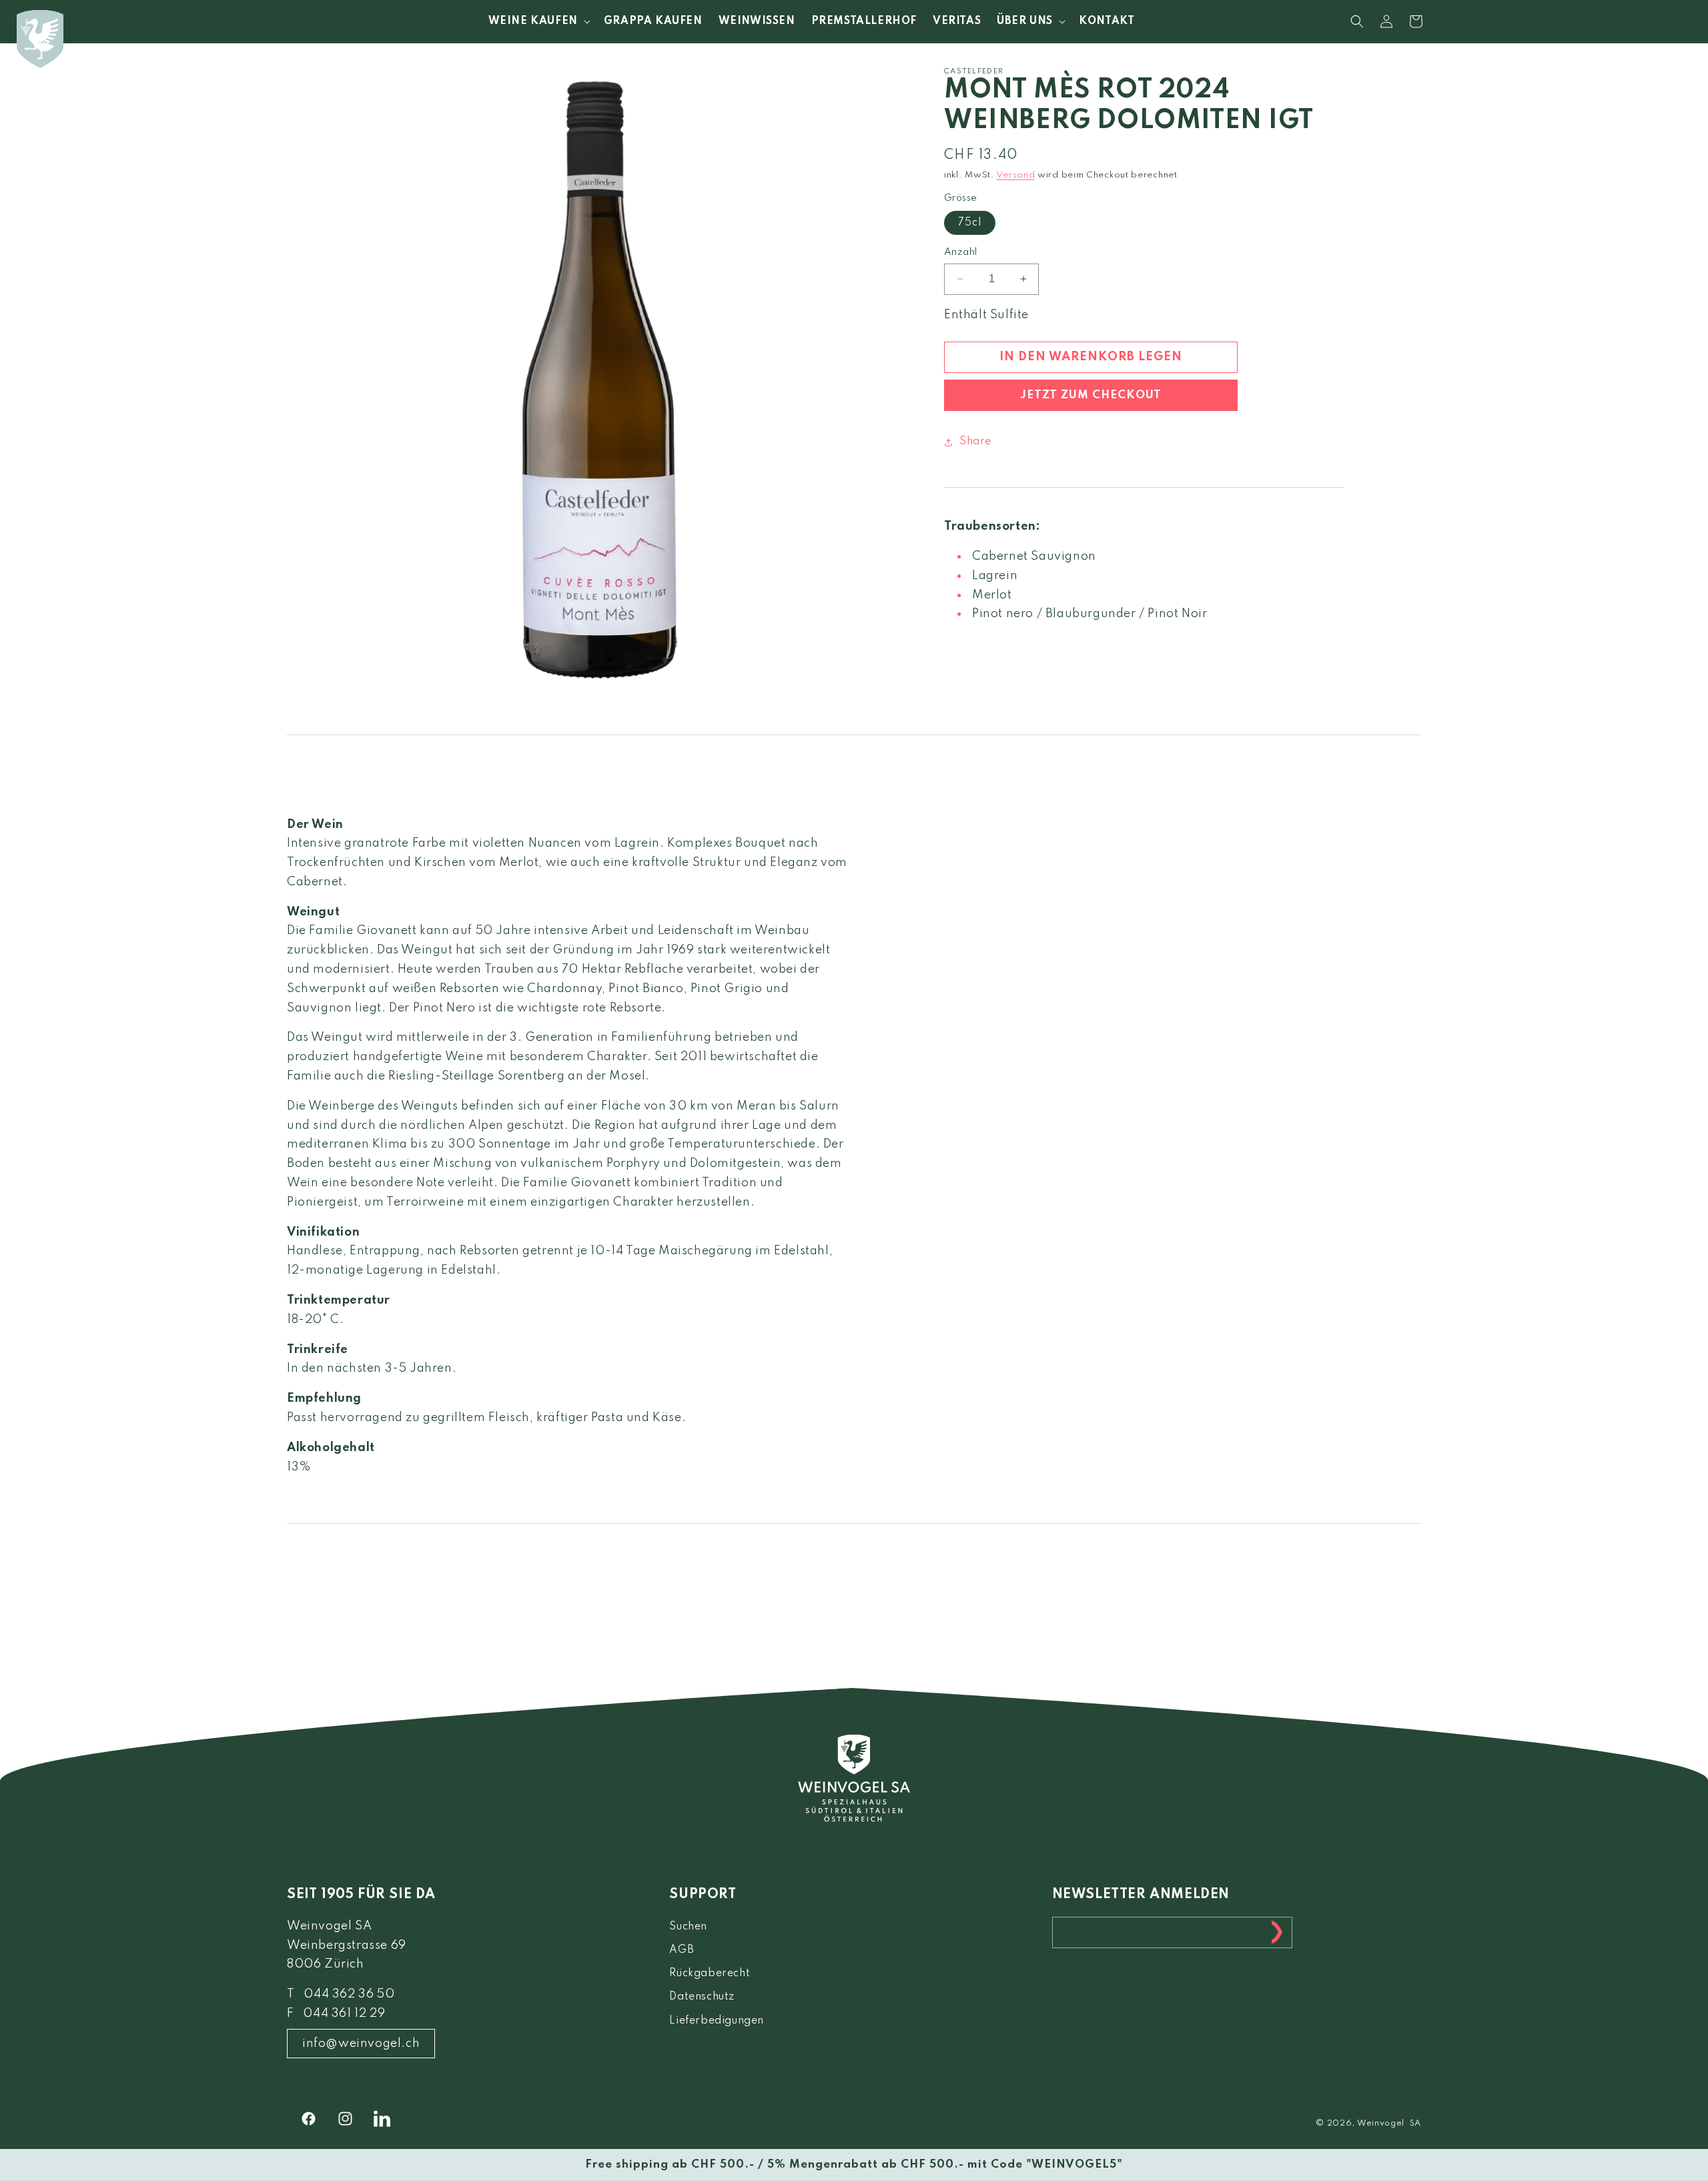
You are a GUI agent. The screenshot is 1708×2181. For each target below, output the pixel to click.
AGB (682, 1950)
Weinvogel (1381, 2124)
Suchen (688, 1927)
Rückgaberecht (710, 1974)
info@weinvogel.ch (361, 2044)
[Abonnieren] (1277, 1932)
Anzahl (960, 252)
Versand (1015, 175)
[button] (538, 21)
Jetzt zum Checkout (1091, 395)
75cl (970, 223)
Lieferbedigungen (717, 2021)
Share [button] (975, 442)
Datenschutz (702, 1997)
